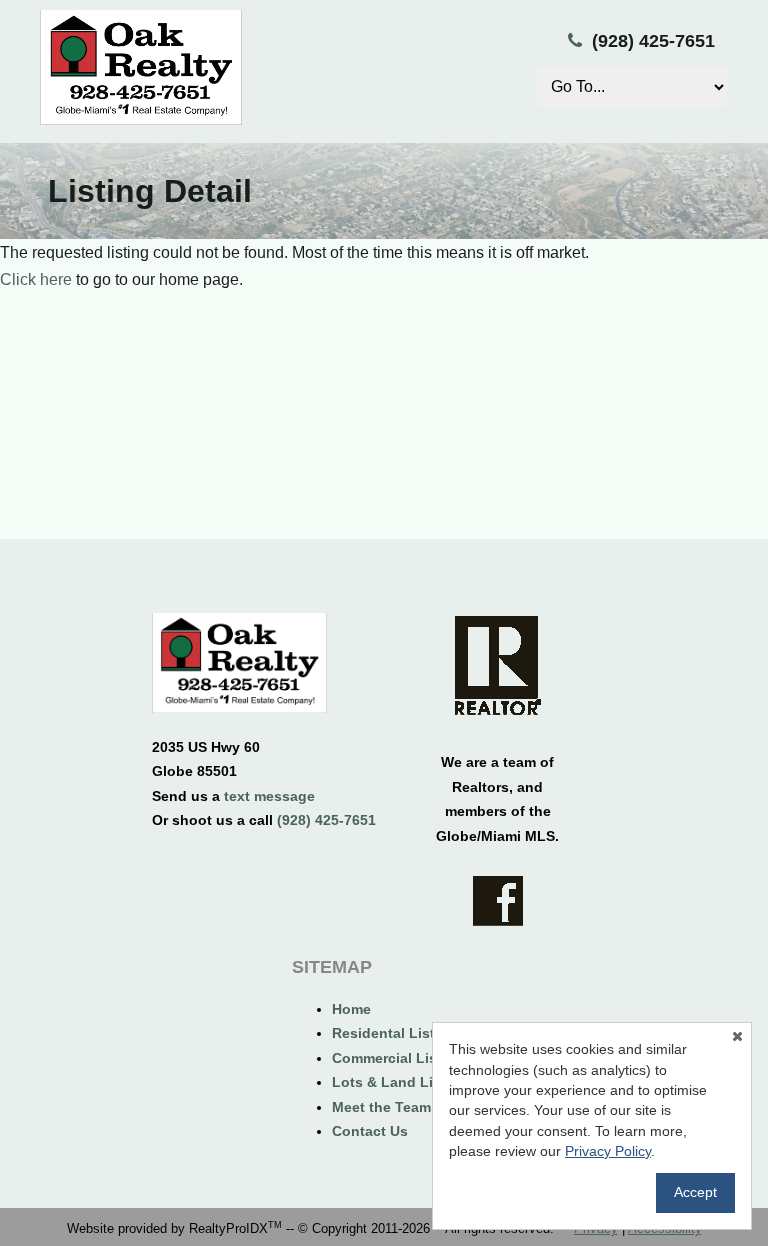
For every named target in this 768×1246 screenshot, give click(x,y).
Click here (36, 279)
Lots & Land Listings (404, 1082)
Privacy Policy (608, 1151)
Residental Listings (398, 1033)
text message (269, 796)
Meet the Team (381, 1107)
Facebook (498, 901)
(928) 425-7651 (653, 41)
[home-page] (239, 666)
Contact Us (370, 1131)
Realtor (498, 665)
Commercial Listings (402, 1058)
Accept (695, 1192)
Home (351, 1009)
